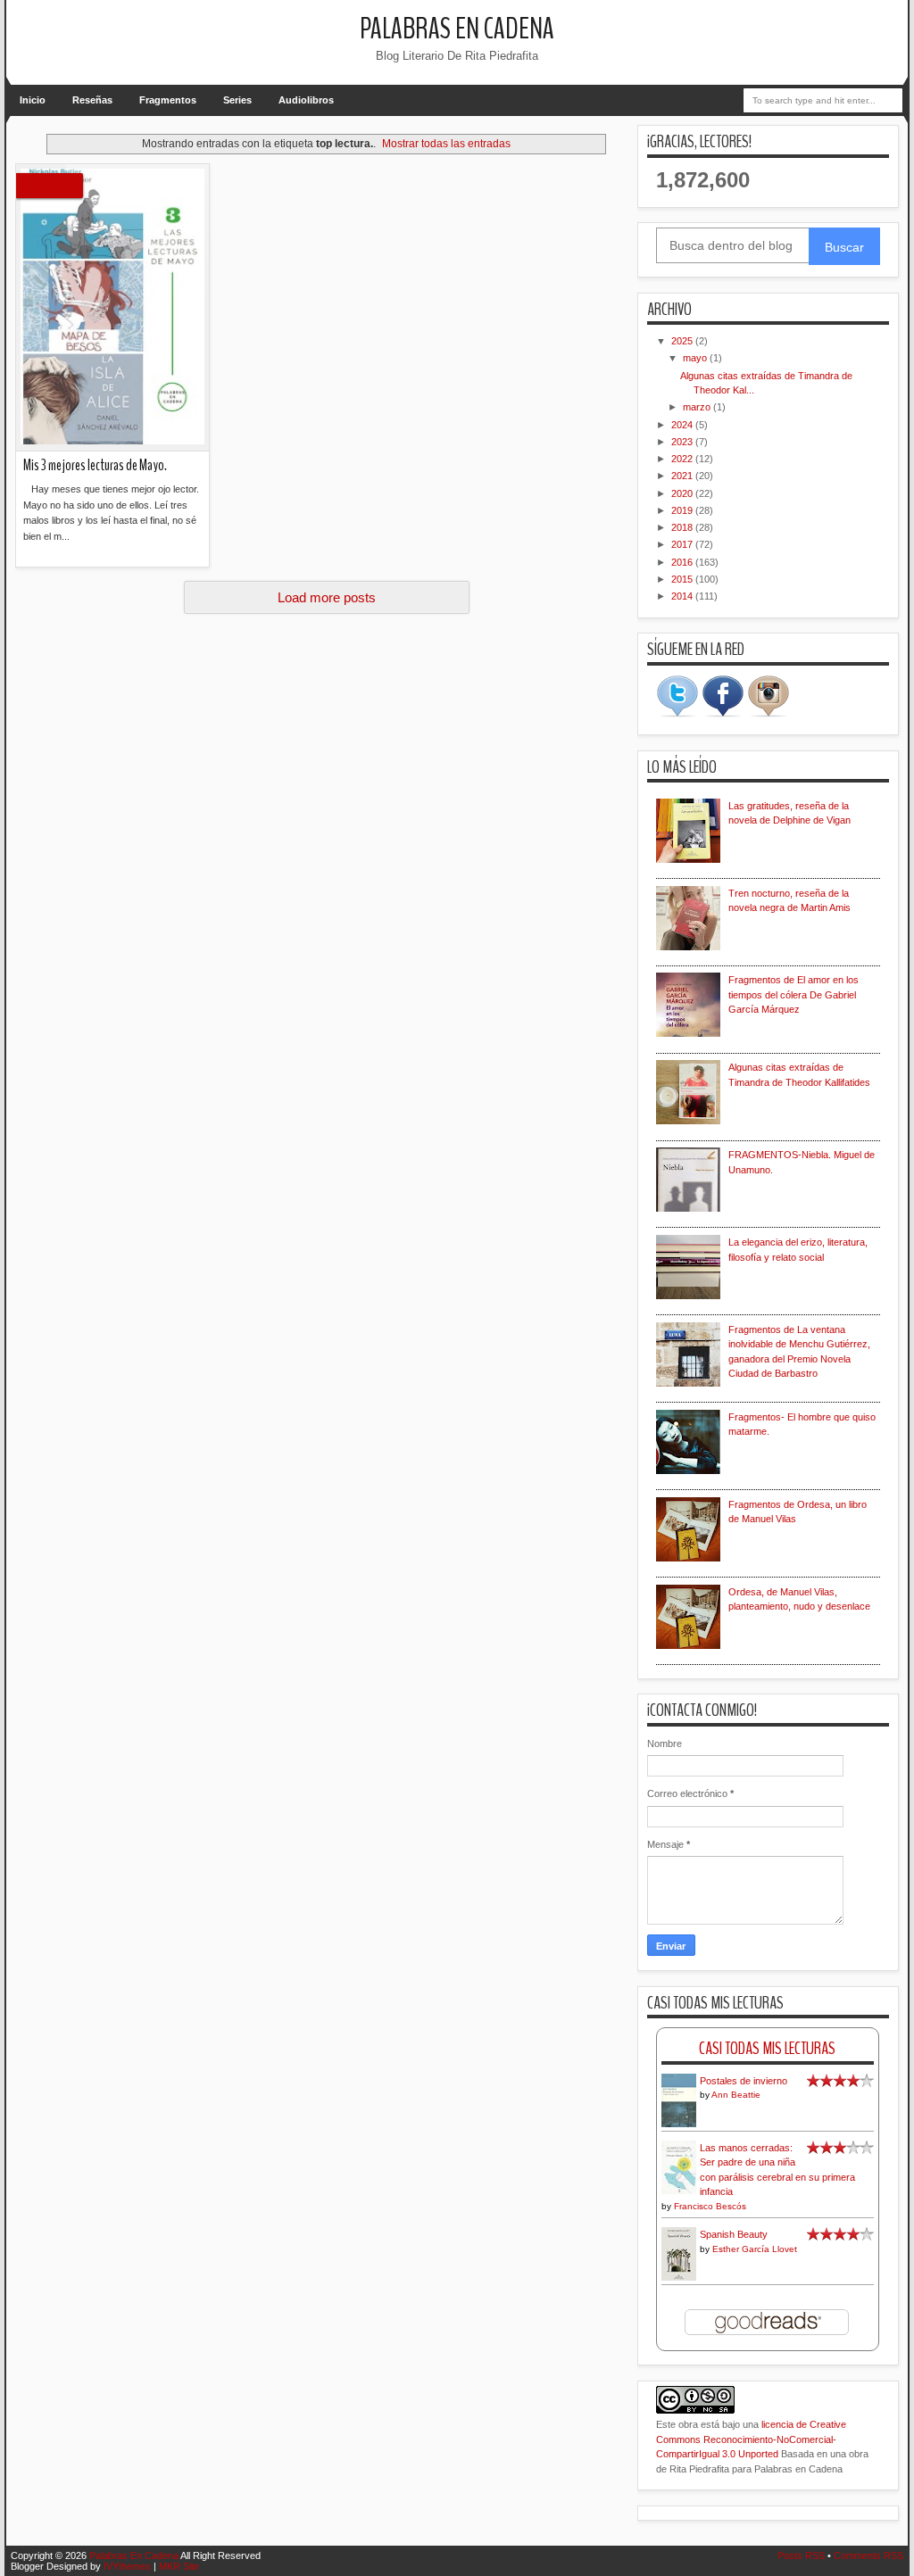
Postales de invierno (744, 2081)
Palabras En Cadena (457, 29)
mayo (696, 358)
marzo (698, 407)
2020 (683, 493)
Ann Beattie (736, 2095)
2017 (683, 544)
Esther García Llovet (755, 2249)
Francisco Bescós (710, 2206)
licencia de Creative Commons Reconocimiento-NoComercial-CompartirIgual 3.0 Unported (751, 2439)
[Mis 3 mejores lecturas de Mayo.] (112, 308)
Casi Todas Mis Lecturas (767, 2048)
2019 (683, 510)
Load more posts (327, 597)
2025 (683, 341)
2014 (683, 596)
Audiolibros (306, 100)
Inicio (33, 100)
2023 (683, 442)
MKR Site (179, 2566)
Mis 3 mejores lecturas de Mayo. (95, 465)
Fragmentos (168, 100)
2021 (683, 476)
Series (237, 100)
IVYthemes (127, 2566)
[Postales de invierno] (679, 2125)
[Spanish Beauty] (679, 2278)
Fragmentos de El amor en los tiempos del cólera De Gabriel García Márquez (794, 994)
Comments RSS (868, 2555)
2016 (683, 562)
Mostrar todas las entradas (446, 144)
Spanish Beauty (734, 2234)
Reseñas (92, 100)
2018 (683, 527)
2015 (683, 579)
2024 (683, 425)
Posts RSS (801, 2555)
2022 (683, 459)
